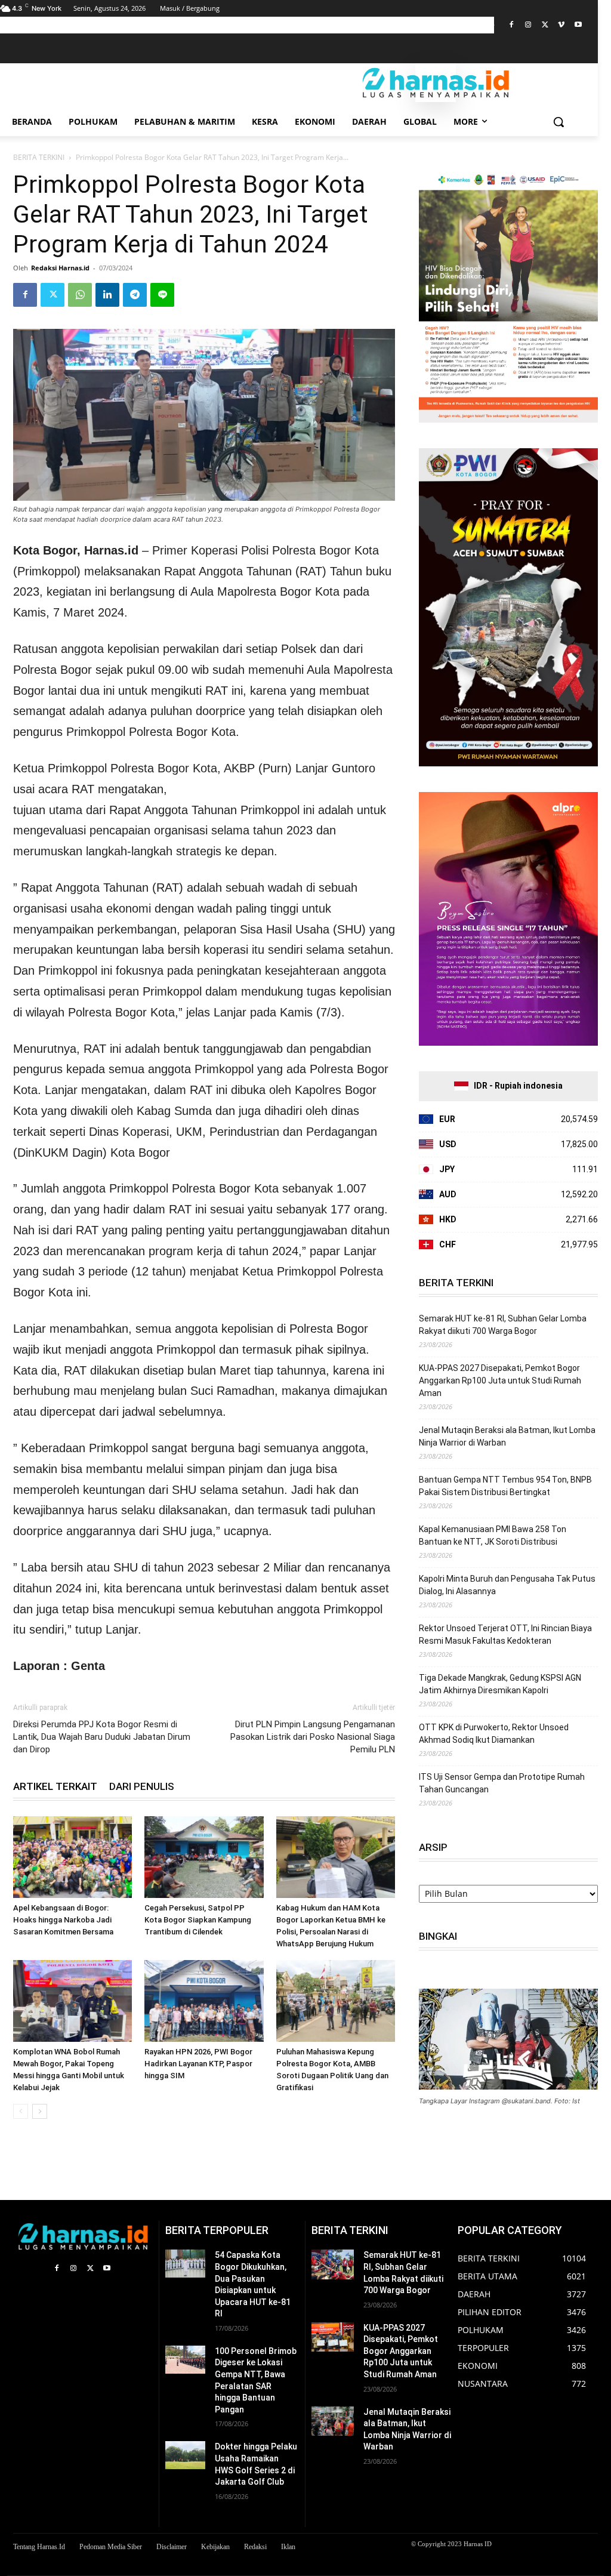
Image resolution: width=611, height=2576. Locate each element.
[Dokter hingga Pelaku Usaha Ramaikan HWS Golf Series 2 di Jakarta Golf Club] (185, 2455)
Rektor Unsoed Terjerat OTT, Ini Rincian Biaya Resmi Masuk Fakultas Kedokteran (505, 1634)
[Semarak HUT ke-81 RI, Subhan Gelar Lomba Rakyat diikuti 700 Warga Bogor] (333, 2264)
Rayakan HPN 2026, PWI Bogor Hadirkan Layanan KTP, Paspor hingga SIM (198, 2064)
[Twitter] (545, 25)
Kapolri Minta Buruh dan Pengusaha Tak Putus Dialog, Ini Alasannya (507, 1585)
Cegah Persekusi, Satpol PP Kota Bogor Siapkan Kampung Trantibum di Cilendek (198, 1920)
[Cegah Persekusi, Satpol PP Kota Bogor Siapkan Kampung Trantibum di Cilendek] (204, 1857)
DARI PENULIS (142, 1786)
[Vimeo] (561, 25)
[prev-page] (21, 2111)
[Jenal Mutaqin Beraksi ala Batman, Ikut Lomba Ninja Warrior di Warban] (333, 2421)
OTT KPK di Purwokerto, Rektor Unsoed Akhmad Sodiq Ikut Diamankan (494, 1734)
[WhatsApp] (80, 295)
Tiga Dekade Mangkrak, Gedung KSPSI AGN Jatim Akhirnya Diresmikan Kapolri (500, 1684)
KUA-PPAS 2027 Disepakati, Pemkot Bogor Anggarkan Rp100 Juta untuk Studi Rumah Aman (500, 1381)
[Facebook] (512, 25)
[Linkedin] (107, 295)
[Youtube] (578, 25)
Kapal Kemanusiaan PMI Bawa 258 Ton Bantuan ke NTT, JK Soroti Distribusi (493, 1535)
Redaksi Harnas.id (60, 268)
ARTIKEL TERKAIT (55, 1786)
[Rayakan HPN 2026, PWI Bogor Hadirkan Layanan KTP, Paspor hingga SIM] (204, 2001)
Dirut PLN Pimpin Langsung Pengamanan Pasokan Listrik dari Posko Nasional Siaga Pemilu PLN (313, 1737)
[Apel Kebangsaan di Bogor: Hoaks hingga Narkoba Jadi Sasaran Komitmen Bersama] (72, 1857)
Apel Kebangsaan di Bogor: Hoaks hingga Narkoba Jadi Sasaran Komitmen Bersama (63, 1920)
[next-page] (40, 2111)
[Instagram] (528, 25)
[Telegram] (135, 295)
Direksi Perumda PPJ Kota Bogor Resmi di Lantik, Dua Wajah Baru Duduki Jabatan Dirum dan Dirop (102, 1737)
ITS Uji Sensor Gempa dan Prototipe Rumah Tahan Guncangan (502, 1783)
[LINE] (162, 295)
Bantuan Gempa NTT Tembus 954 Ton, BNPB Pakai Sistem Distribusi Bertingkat (505, 1486)
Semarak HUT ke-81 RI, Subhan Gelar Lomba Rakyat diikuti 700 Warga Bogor (503, 1325)
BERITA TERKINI (39, 157)
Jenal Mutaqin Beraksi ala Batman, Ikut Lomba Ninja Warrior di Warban (507, 1436)
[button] (558, 122)
